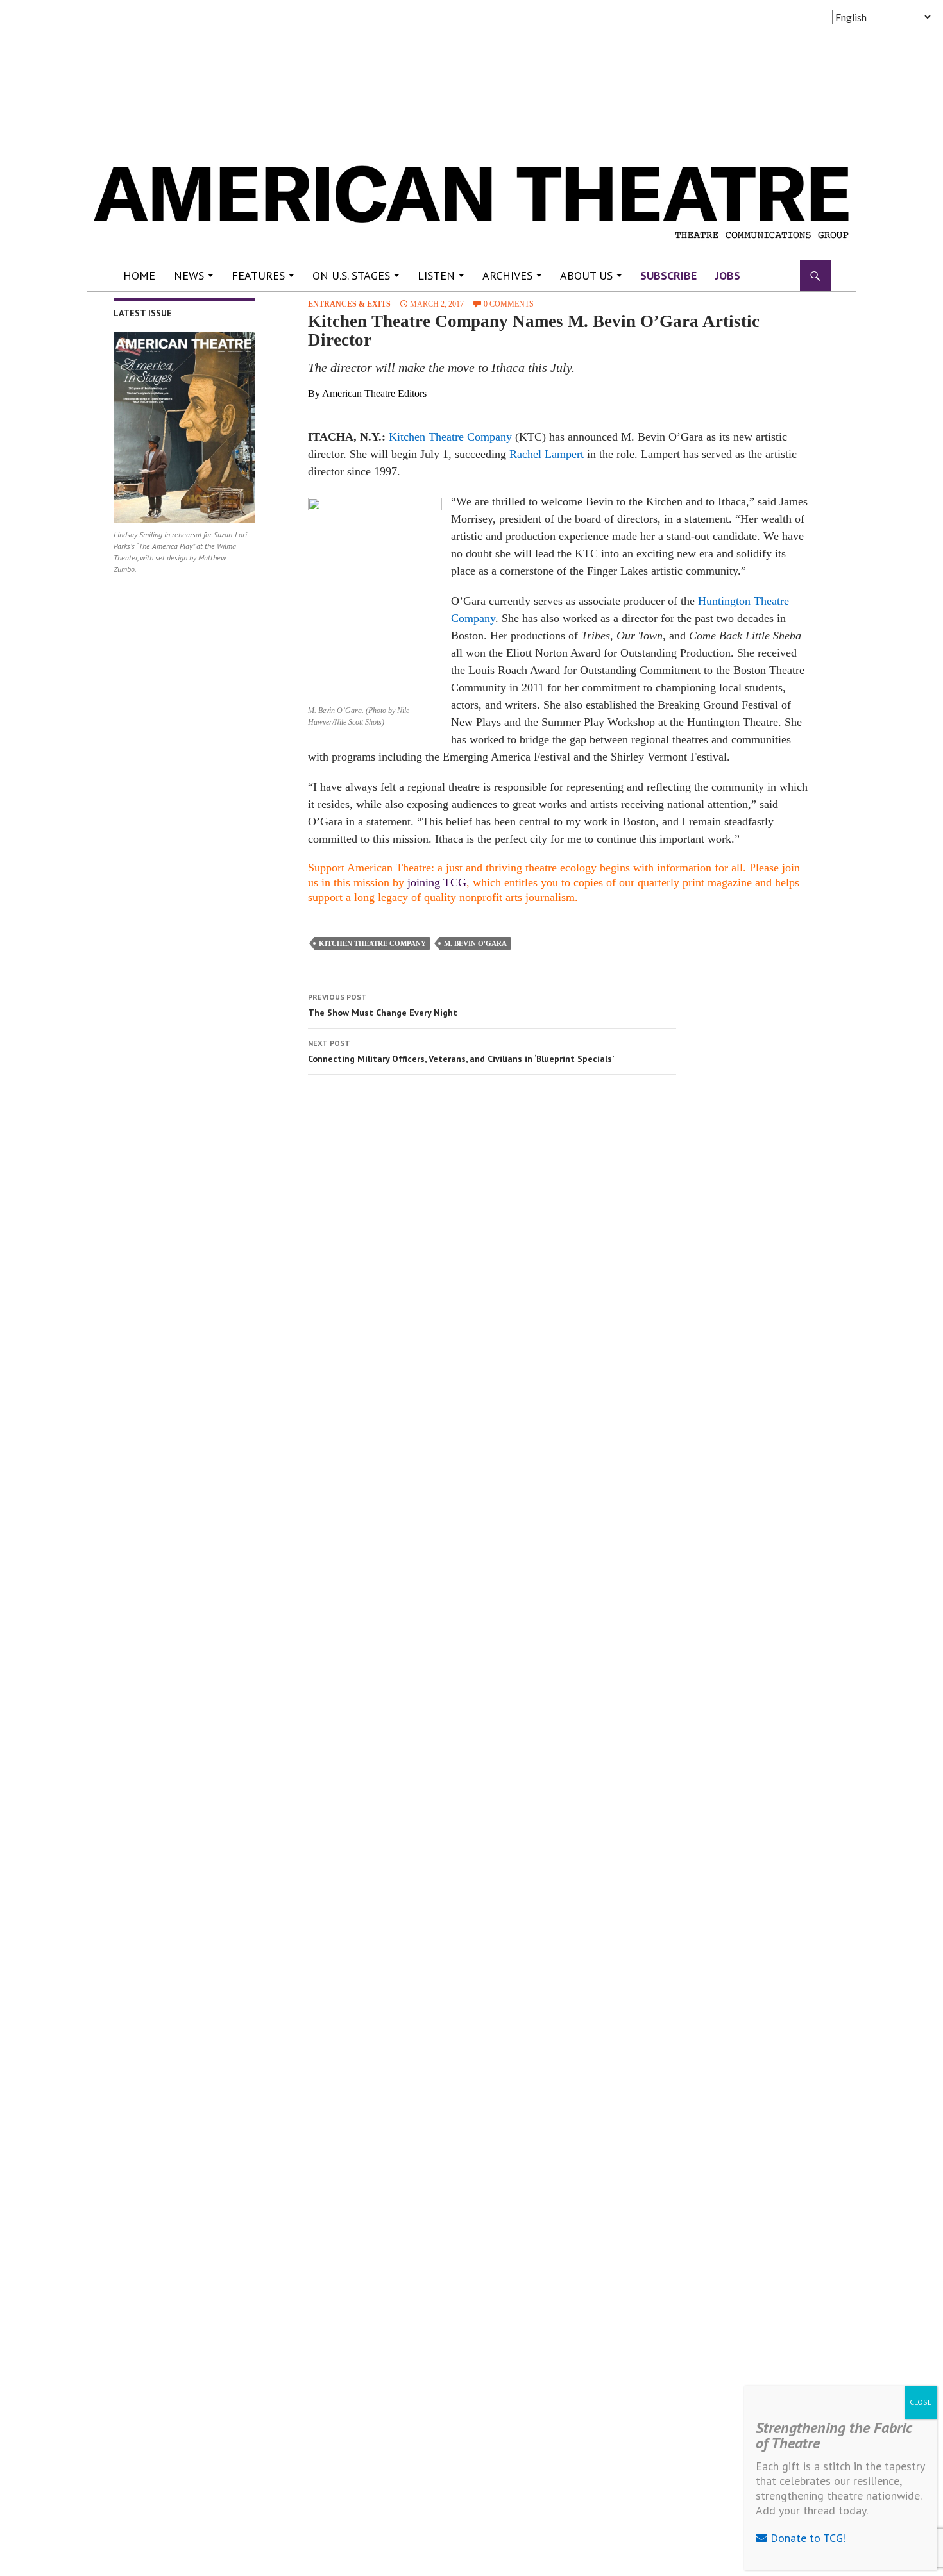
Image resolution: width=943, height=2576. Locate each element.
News (189, 275)
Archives (507, 275)
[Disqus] (552, 1266)
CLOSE (921, 2402)
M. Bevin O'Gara (475, 943)
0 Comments (509, 304)
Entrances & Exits (349, 304)
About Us (586, 275)
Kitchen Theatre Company (450, 437)
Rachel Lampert (547, 454)
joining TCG (437, 882)
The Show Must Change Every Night (383, 1005)
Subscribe (668, 275)
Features (258, 275)
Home (139, 275)
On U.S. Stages (351, 275)
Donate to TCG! (807, 2538)
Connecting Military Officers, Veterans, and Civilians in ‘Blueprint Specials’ (461, 1051)
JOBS (728, 275)
